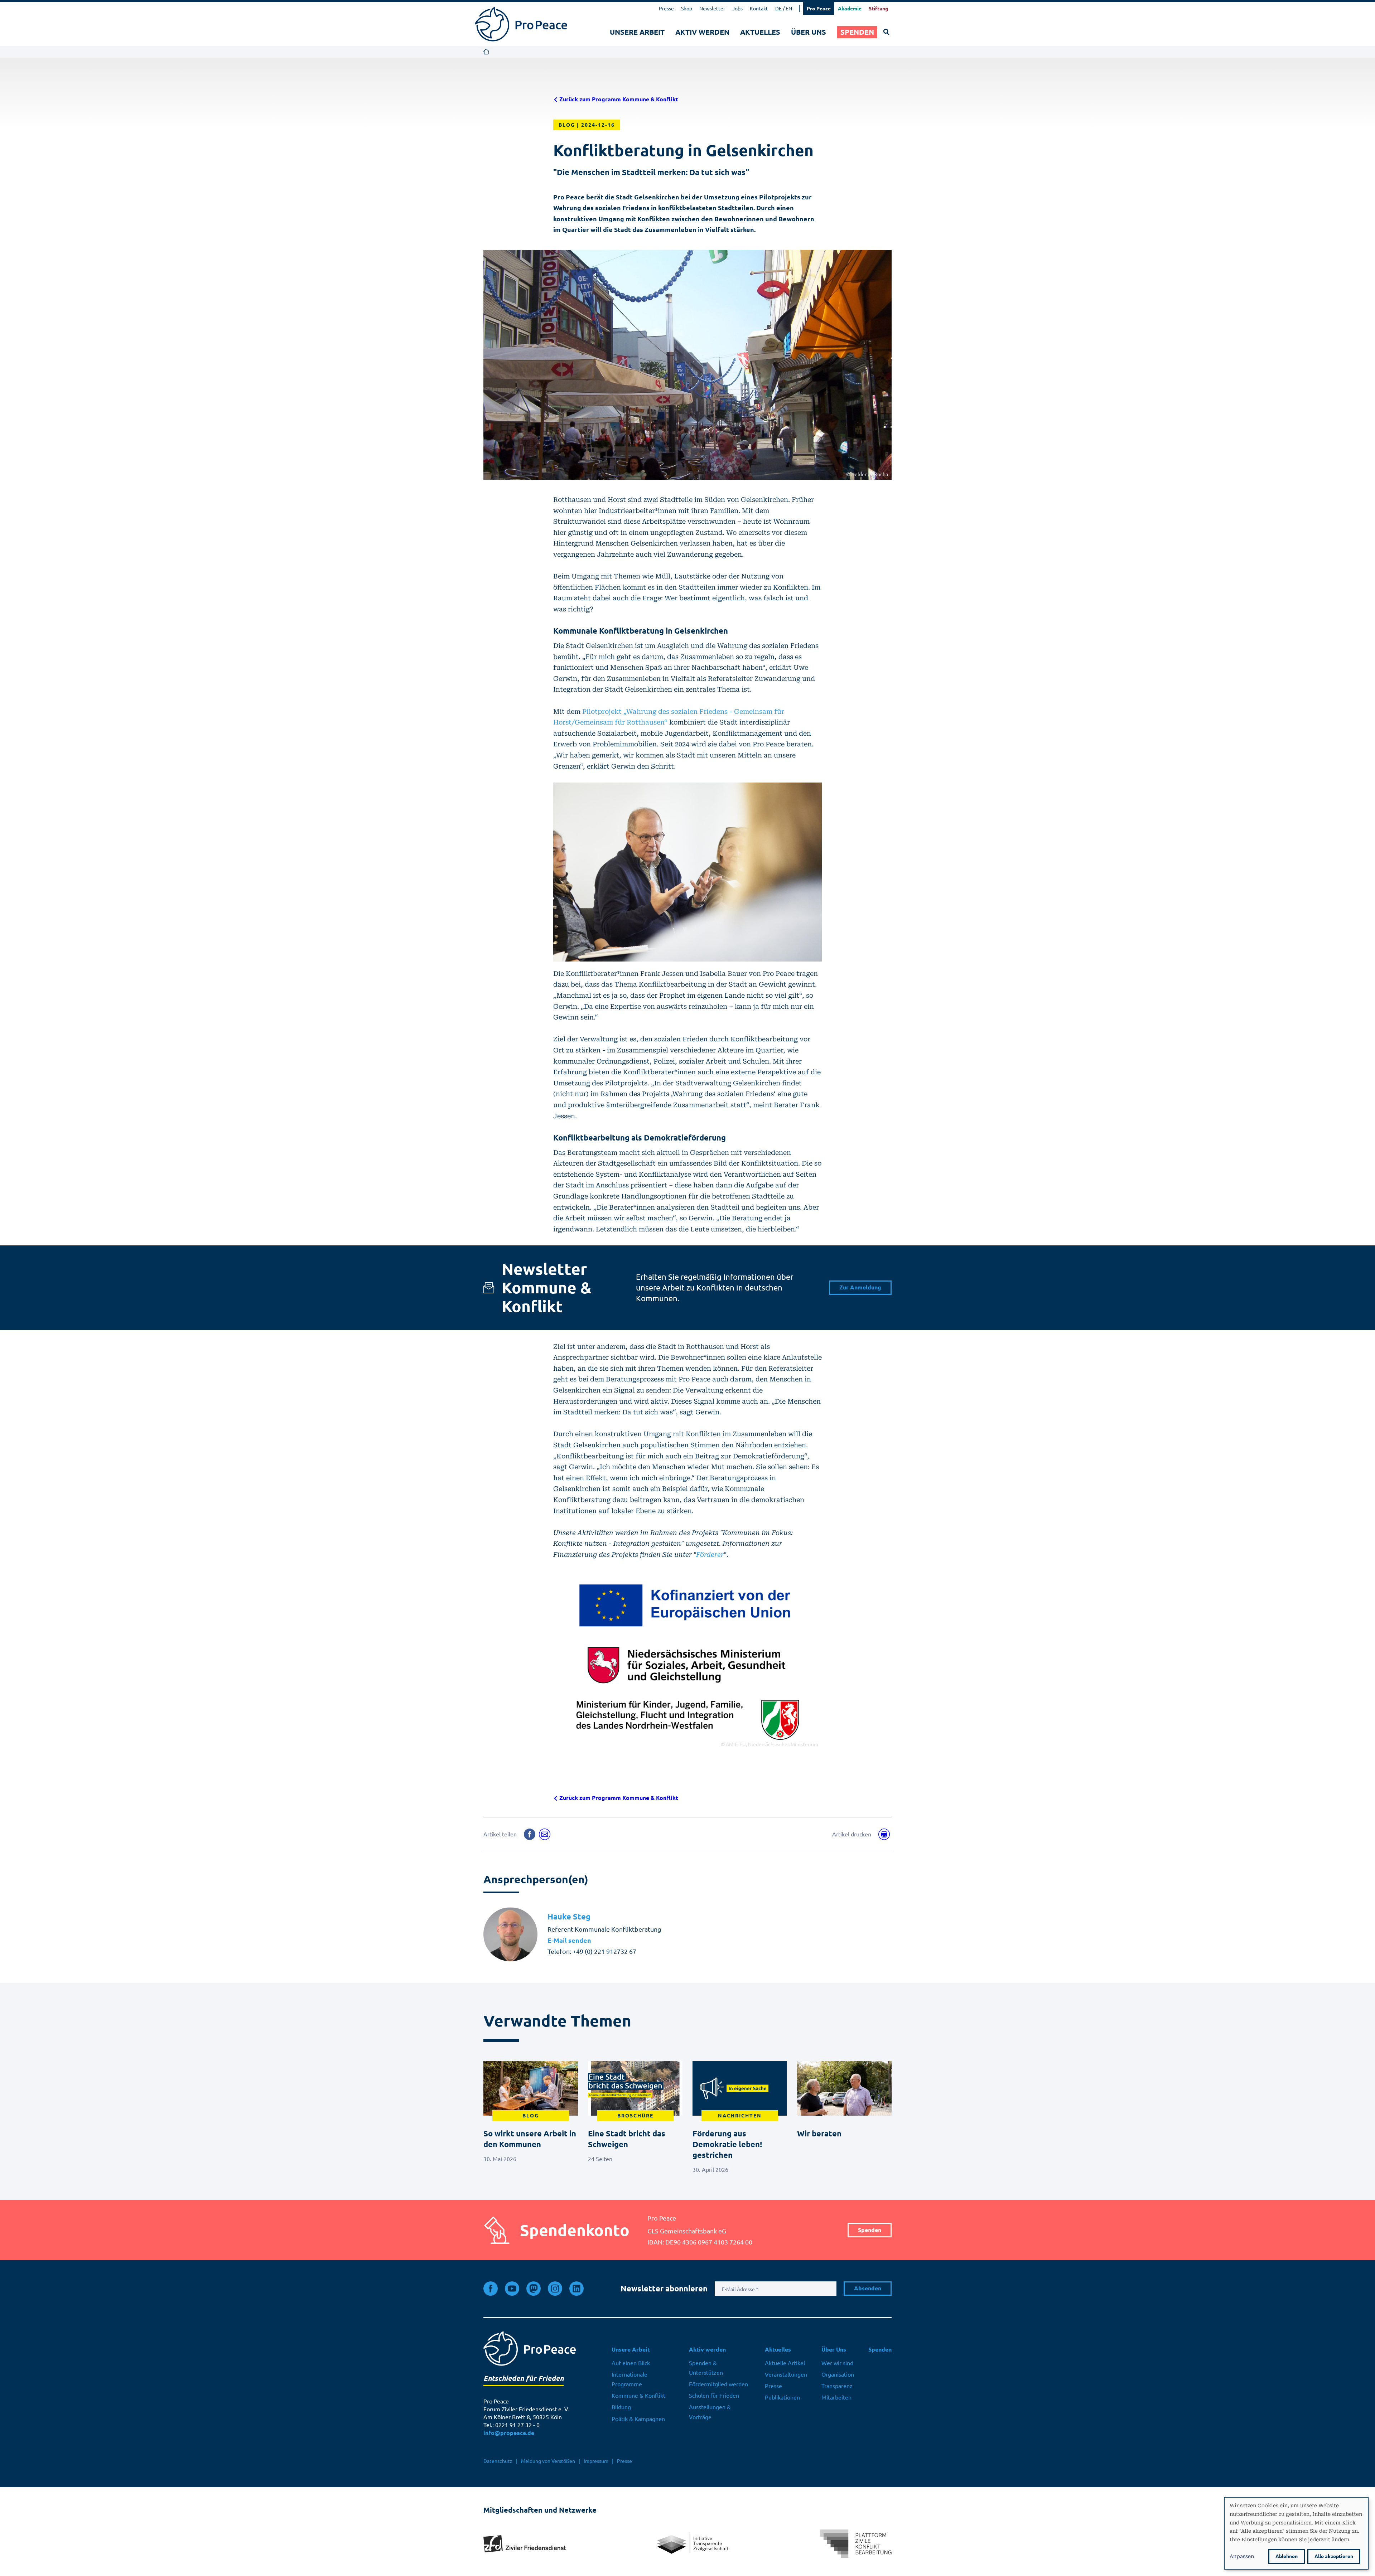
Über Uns (809, 32)
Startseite (486, 52)
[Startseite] (521, 24)
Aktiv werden (702, 32)
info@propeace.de (509, 2433)
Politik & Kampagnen (638, 2419)
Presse (666, 9)
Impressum (596, 2461)
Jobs (737, 9)
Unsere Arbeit (637, 32)
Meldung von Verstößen (548, 2461)
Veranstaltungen (786, 2374)
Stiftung (878, 9)
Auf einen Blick (631, 2363)
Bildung (621, 2407)
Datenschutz (498, 2461)
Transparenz (837, 2386)
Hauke (569, 1917)
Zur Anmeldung (860, 1287)
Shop (687, 9)
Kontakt (759, 9)
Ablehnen (1287, 2556)
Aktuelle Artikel (785, 2363)
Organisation (838, 2374)
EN (789, 9)
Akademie (850, 9)
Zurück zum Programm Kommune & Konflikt (618, 99)
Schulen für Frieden (714, 2396)
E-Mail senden (569, 1940)
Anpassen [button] (1242, 2556)
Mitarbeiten (836, 2397)
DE (778, 9)
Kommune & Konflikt (638, 2396)
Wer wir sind (837, 2363)
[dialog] (1296, 2533)
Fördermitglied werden (718, 2384)
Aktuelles (760, 32)
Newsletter (712, 9)
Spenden (857, 32)
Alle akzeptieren (1334, 2556)
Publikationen (782, 2397)
